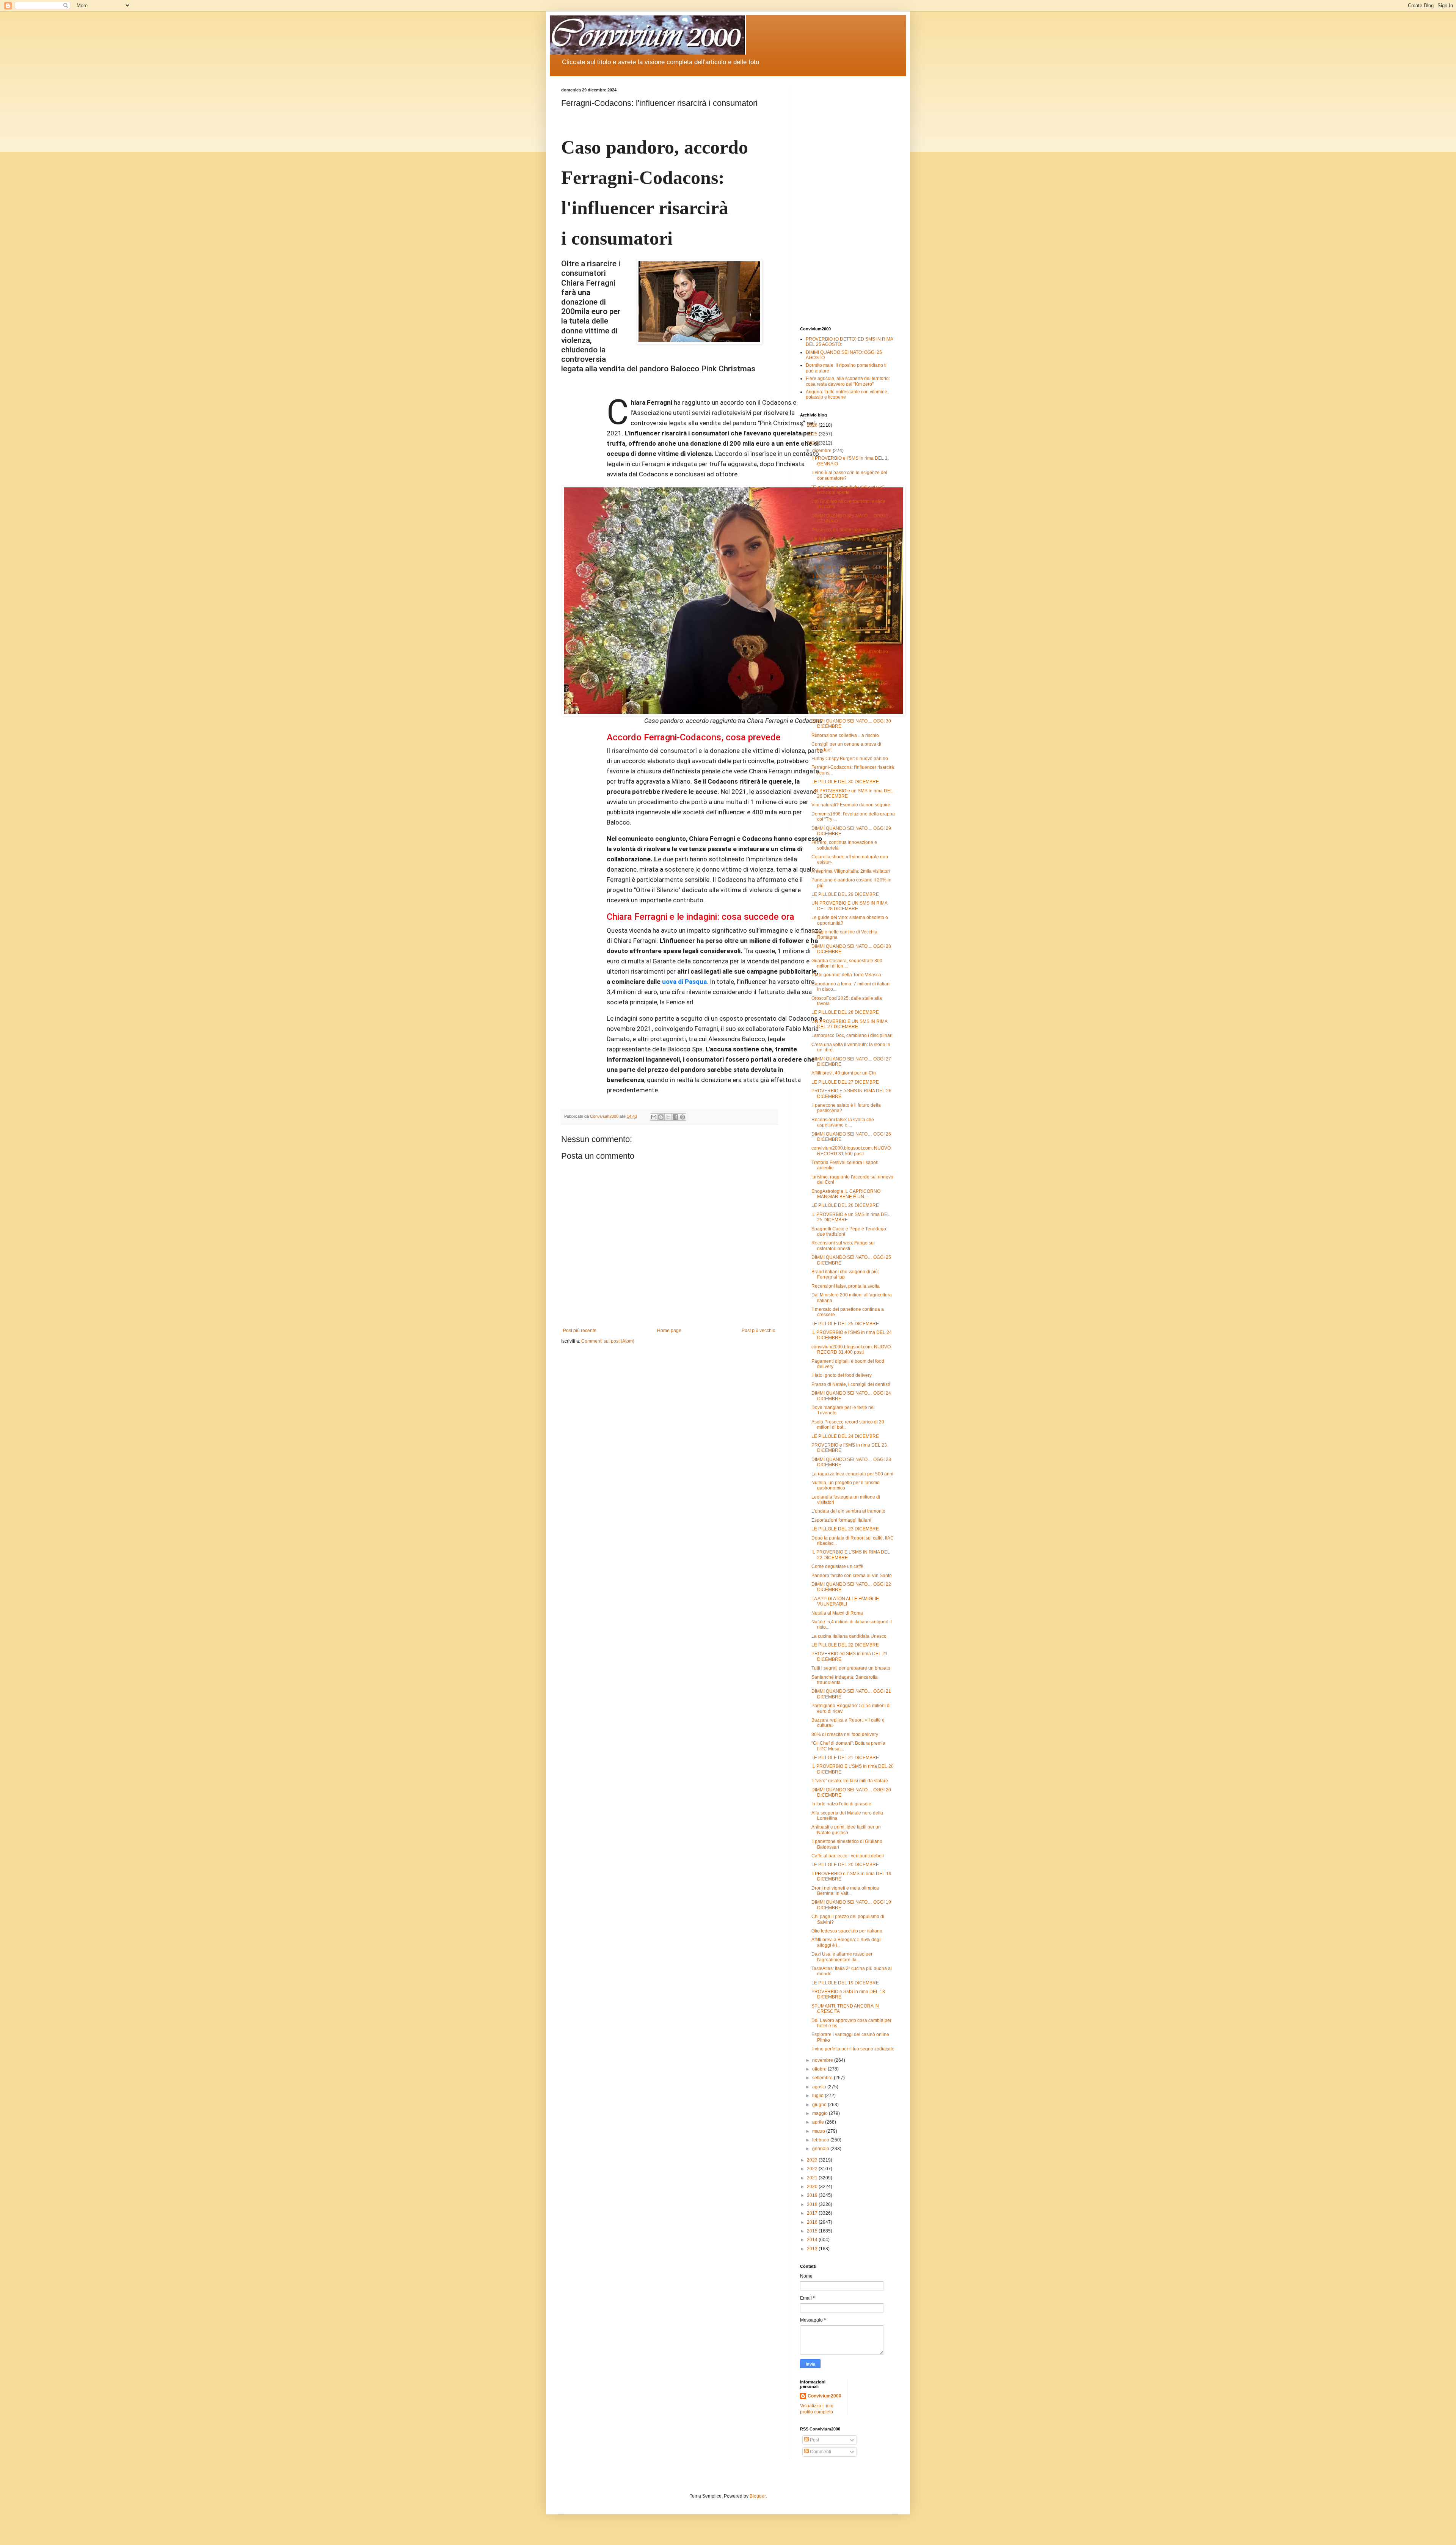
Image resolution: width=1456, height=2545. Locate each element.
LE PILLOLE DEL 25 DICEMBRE (845, 1324)
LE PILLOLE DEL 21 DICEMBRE (845, 1758)
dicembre (822, 451)
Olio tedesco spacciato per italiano (847, 1931)
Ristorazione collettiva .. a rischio (845, 735)
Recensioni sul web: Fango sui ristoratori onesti (843, 1246)
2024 (813, 443)
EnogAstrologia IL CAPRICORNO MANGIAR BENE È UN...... (846, 1194)
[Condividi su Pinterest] (682, 1117)
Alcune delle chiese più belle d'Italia (848, 643)
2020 (813, 2187)
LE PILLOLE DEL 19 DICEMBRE (845, 1983)
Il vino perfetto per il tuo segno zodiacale (853, 2049)
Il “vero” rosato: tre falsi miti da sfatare (850, 1781)
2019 (813, 2195)
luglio (818, 2096)
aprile (819, 2122)
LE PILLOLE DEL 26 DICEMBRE (845, 1205)
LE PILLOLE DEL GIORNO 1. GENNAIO (852, 567)
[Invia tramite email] (654, 1117)
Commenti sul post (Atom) (608, 1341)
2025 (813, 434)
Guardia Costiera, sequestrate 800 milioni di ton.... (847, 963)
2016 (813, 2222)
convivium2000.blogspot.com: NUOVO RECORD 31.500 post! (851, 1151)
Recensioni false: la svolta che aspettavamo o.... (843, 1122)
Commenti (820, 2452)
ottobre (820, 2069)
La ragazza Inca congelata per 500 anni (852, 1474)
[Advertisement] (847, 201)
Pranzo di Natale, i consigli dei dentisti (851, 1384)
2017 (813, 2213)
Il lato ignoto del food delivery (842, 1375)
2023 (813, 2160)
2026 (813, 425)
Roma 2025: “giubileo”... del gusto (846, 666)
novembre (823, 2060)
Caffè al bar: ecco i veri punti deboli (848, 1856)
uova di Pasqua (684, 982)
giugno (820, 2105)
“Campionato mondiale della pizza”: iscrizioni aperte (848, 490)
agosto (820, 2087)
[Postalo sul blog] (661, 1117)
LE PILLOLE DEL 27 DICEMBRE (845, 1082)
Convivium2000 (824, 2396)
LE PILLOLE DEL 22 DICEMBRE (845, 1645)
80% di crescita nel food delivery (845, 1734)
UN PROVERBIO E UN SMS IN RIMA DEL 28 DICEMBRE (849, 906)
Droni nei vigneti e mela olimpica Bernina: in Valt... (845, 1891)
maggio (821, 2113)
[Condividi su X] (668, 1117)
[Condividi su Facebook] (675, 1117)
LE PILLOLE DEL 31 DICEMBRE (845, 675)
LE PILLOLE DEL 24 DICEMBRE (845, 1436)
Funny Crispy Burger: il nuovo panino (850, 759)
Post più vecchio (759, 1331)
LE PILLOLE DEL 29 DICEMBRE (845, 894)
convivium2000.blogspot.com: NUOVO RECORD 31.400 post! (851, 1349)
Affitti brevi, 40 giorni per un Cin (844, 1073)
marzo (819, 2131)
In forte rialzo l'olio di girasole (841, 1804)
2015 (813, 2231)
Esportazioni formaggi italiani (841, 1520)
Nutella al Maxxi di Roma (837, 1613)
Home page (669, 1331)
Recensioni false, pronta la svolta (846, 1286)
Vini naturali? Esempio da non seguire (851, 805)
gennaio (821, 2149)
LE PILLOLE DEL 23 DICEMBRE (845, 1529)
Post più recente (580, 1331)
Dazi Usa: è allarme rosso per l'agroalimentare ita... (842, 1957)
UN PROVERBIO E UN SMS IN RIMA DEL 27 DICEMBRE (849, 1024)
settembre (823, 2078)
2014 (813, 2240)
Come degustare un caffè (837, 1566)
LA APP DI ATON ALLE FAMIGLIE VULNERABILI (845, 1601)
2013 (813, 2249)
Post (814, 2440)
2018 (813, 2204)
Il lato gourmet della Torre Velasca (846, 975)
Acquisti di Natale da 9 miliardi (843, 698)
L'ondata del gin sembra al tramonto (848, 1511)
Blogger (758, 2496)
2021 (813, 2178)
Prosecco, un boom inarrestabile (845, 530)
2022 (813, 2169)
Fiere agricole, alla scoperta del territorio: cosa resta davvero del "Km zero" (848, 381)
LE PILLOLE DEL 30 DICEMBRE (845, 782)
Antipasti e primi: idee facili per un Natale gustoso (846, 1830)
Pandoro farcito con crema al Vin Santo (852, 591)
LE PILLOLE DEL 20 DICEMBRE (845, 1865)
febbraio (821, 2140)
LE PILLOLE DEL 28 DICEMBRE (845, 1012)
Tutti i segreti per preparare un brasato (851, 1668)
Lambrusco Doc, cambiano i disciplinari (852, 1035)
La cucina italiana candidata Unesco (849, 1636)
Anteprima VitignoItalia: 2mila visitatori (851, 871)
